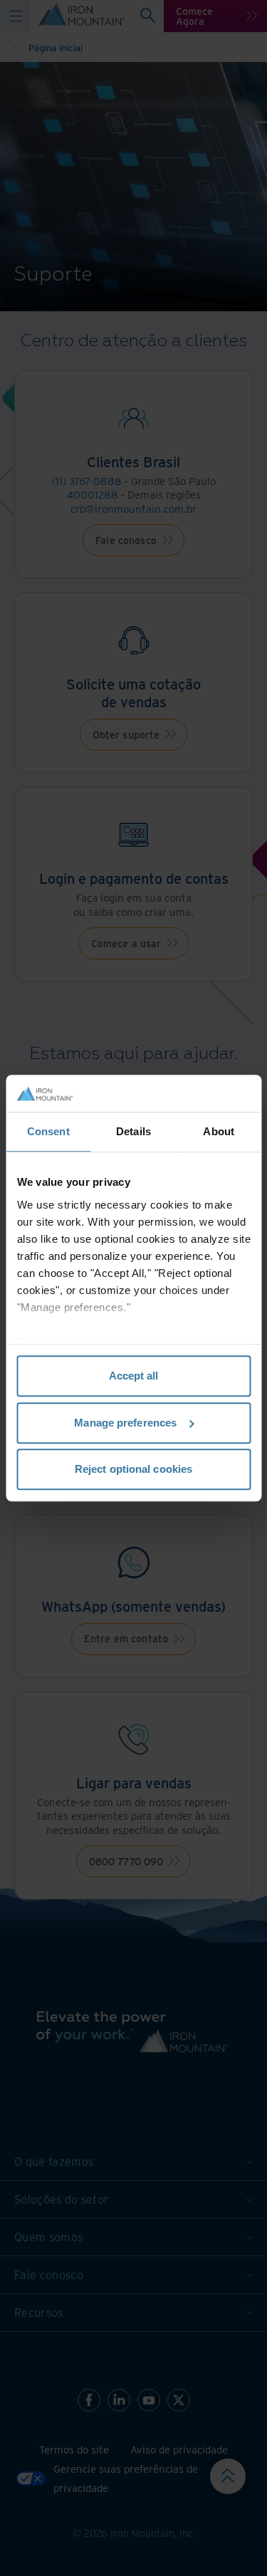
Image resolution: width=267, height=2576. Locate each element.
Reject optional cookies (133, 1469)
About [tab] (219, 1131)
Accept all (134, 1376)
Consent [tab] (48, 1131)
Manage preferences (125, 1423)
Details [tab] (133, 1131)
